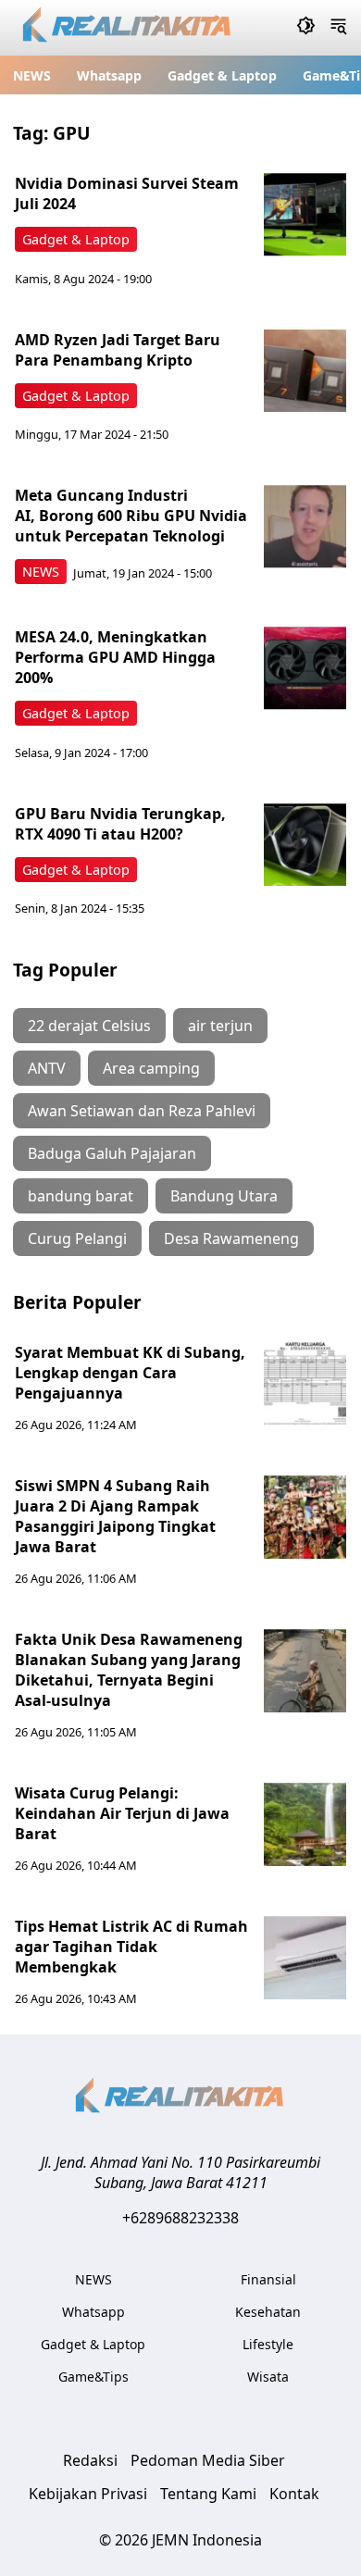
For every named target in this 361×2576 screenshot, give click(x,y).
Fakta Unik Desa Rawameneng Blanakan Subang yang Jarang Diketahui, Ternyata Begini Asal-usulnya (129, 1670)
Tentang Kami (208, 2494)
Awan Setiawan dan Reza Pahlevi (142, 1111)
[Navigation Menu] (338, 28)
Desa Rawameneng (231, 1238)
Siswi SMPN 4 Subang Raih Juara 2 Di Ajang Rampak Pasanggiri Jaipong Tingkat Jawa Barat (115, 1516)
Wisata (268, 2377)
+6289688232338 (180, 2218)
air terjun (220, 1026)
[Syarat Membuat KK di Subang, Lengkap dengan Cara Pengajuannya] (305, 1384)
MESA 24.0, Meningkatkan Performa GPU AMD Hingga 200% (115, 657)
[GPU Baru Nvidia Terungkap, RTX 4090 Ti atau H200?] (305, 845)
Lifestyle (268, 2344)
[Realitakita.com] (128, 28)
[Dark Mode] (306, 28)
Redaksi (90, 2460)
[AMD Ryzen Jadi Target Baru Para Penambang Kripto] (305, 371)
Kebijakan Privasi (88, 2494)
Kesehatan (268, 2312)
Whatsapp (109, 75)
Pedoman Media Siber (208, 2460)
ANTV (47, 1068)
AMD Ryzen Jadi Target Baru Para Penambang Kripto (118, 350)
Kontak (294, 2494)
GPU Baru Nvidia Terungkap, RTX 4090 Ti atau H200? (120, 824)
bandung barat (81, 1196)
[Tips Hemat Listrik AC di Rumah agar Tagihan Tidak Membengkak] (305, 1958)
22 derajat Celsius (89, 1026)
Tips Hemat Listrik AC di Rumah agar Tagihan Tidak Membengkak (131, 1947)
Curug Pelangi (77, 1238)
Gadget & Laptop (222, 75)
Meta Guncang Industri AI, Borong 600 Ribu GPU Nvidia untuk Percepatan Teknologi (131, 516)
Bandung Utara (224, 1196)
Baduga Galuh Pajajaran (112, 1153)
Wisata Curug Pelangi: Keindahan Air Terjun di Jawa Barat (122, 1813)
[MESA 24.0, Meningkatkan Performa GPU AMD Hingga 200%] (305, 668)
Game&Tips (93, 2377)
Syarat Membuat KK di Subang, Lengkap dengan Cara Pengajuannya (130, 1373)
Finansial (268, 2279)
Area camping (151, 1068)
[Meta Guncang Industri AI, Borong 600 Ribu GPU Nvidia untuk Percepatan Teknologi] (305, 527)
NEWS (32, 75)
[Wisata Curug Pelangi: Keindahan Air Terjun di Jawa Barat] (305, 1824)
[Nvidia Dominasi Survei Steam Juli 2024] (305, 215)
